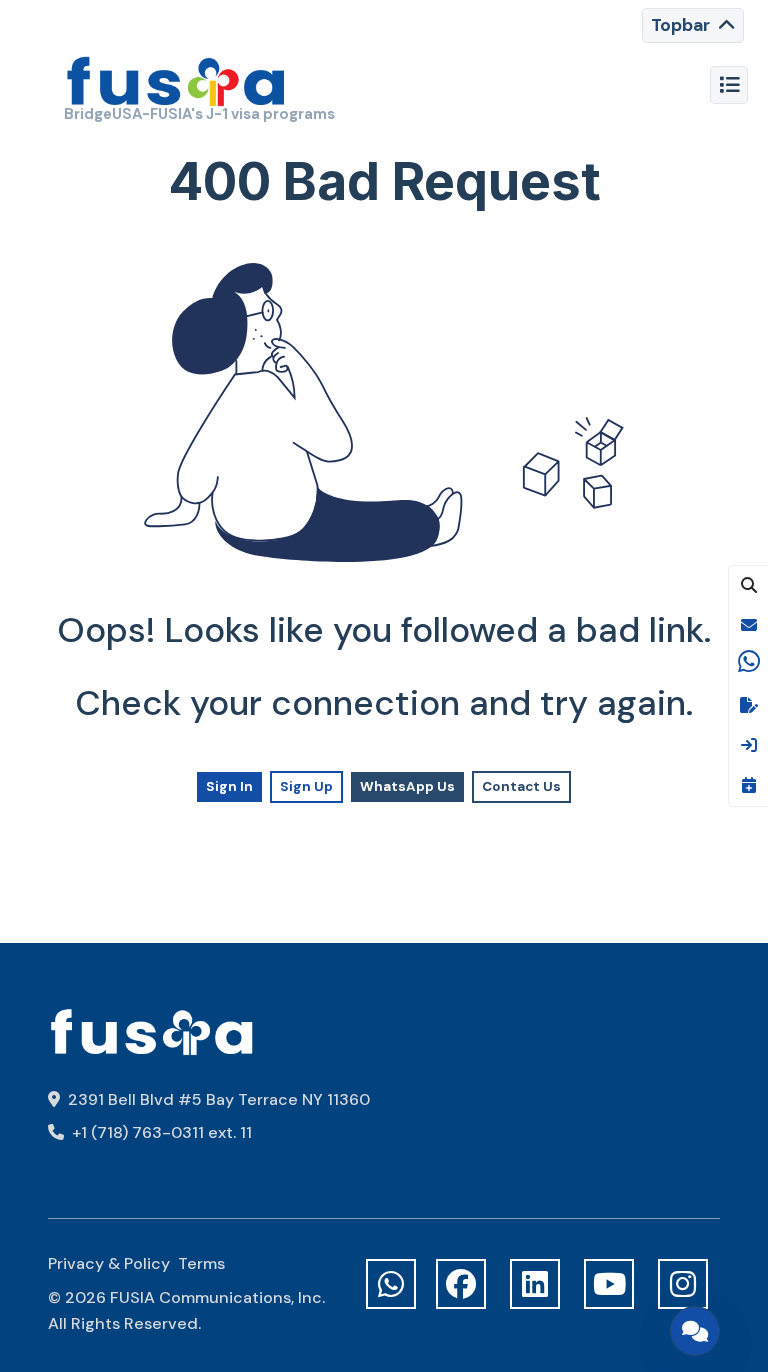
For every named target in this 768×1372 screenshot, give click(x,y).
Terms (201, 1263)
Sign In (229, 786)
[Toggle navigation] (729, 85)
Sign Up (306, 786)
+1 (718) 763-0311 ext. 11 (160, 1132)
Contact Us (521, 786)
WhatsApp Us (407, 786)
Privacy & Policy (109, 1263)
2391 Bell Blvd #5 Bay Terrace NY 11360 (217, 1099)
